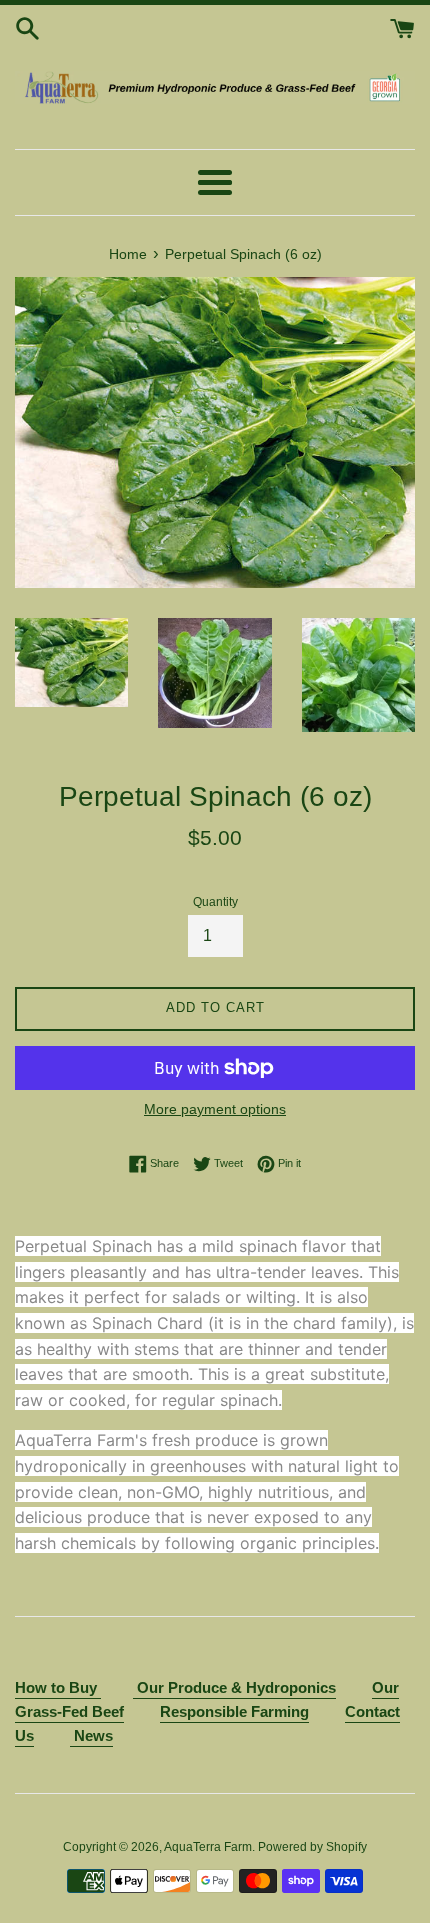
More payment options (215, 1109)
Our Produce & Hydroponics (236, 1687)
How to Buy (58, 1687)
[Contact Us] (135, 1689)
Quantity (215, 902)
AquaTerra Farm (208, 1847)
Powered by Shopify (312, 1847)
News (91, 1735)
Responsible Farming (234, 1711)
